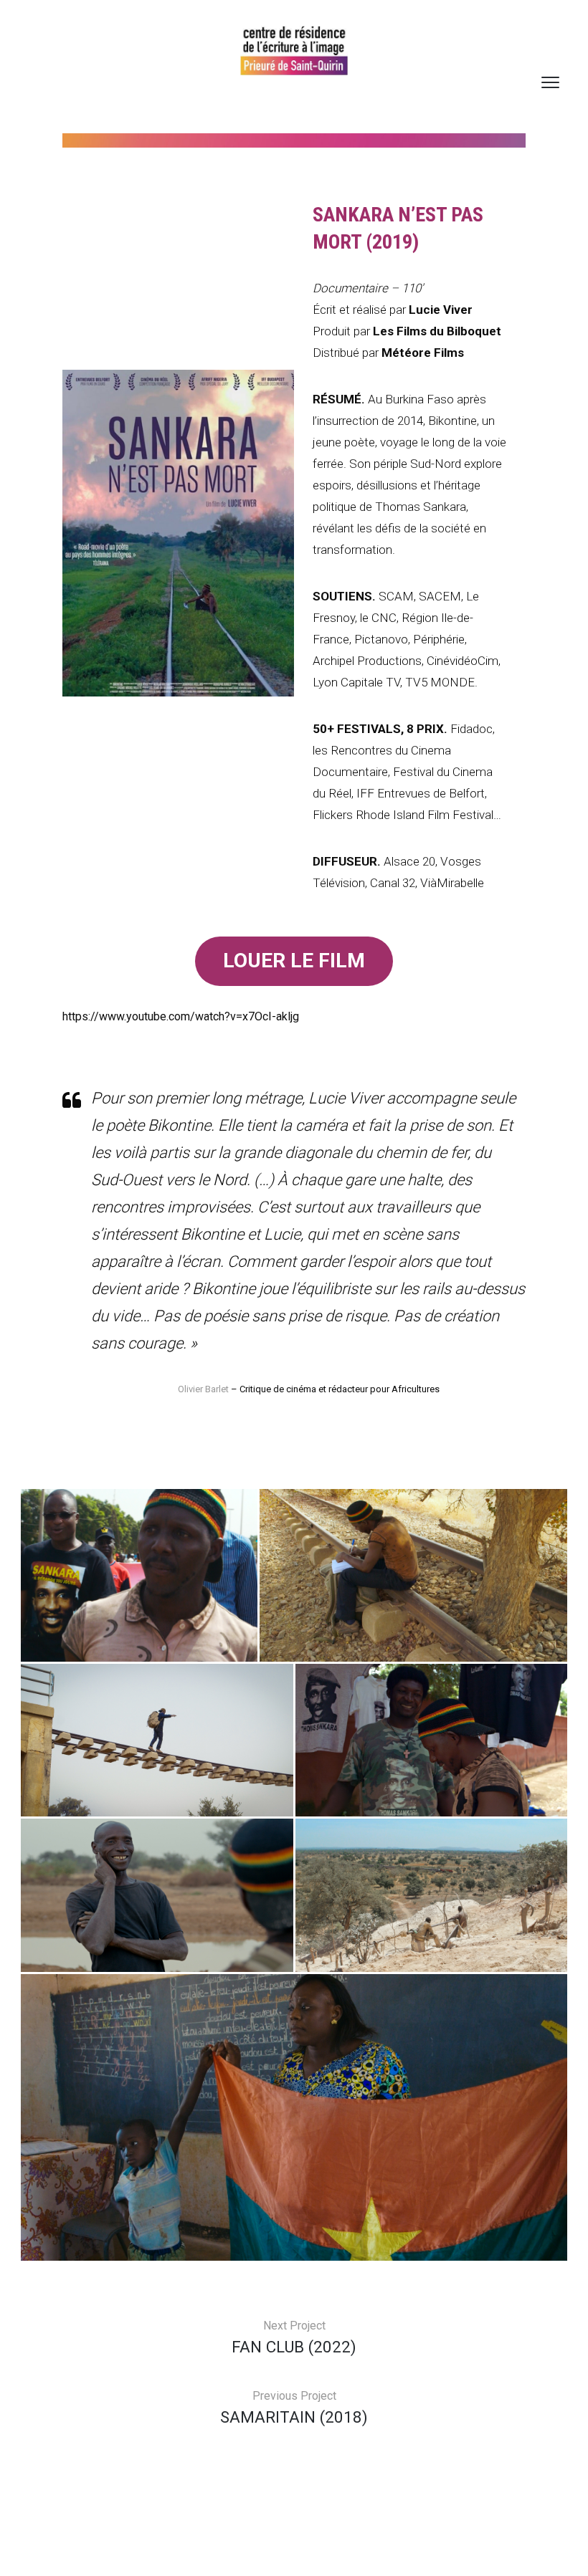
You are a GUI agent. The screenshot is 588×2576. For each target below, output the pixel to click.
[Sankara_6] (157, 1740)
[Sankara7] (413, 1575)
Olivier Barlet (204, 1389)
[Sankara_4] (157, 1895)
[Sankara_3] (431, 1895)
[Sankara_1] (139, 1575)
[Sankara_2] (294, 2117)
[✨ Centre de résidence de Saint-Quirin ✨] (294, 51)
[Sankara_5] (431, 1740)
